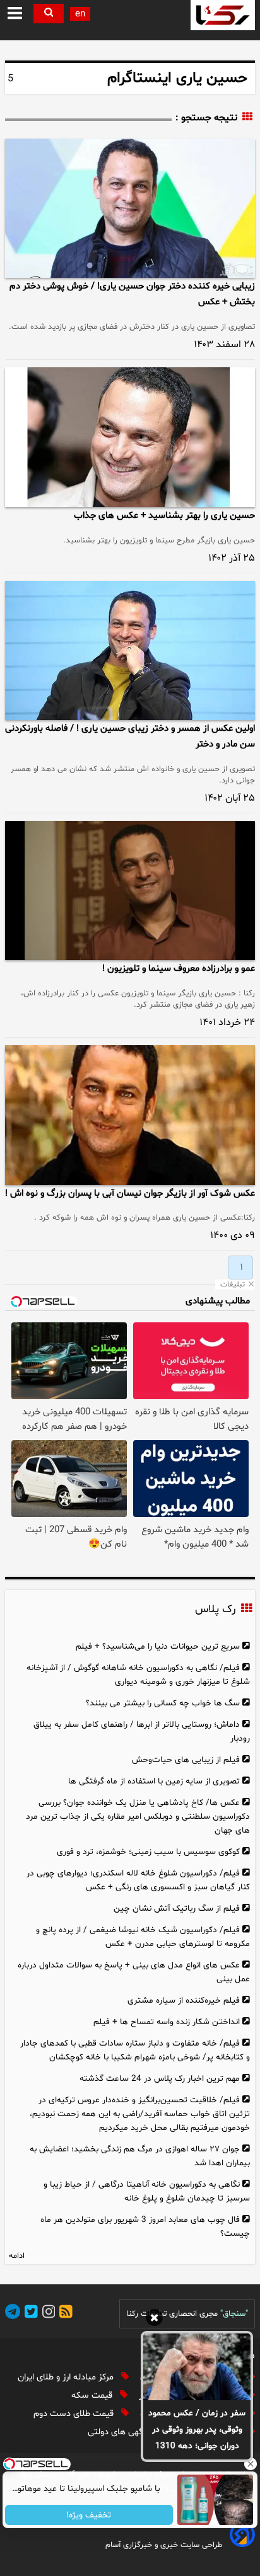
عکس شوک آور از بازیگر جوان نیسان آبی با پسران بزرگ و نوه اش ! (130, 1194)
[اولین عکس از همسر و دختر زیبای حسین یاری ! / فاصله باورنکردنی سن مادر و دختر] (130, 650)
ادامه (17, 2256)
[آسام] (241, 2545)
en (80, 14)
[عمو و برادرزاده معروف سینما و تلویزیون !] (130, 890)
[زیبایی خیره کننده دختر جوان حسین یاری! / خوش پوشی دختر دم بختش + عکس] (130, 208)
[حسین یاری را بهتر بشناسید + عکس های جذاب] (130, 437)
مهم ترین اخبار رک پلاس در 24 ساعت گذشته (160, 2079)
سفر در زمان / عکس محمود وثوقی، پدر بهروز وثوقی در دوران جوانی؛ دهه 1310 (197, 2430)
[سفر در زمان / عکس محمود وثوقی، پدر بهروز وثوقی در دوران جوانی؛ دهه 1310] (197, 2367)
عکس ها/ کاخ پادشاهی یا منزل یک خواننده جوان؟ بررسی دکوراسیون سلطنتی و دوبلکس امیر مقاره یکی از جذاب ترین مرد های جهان (138, 1817)
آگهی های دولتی (118, 2432)
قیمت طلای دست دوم (75, 2414)
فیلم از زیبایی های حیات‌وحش (186, 1760)
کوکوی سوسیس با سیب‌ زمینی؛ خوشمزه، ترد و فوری (148, 1852)
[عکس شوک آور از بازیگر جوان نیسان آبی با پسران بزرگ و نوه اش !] (130, 1115)
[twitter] (29, 2314)
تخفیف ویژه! (89, 2515)
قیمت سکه (93, 2396)
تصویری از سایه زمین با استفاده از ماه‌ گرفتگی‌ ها (154, 1781)
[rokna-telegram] (13, 2314)
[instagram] (47, 2314)
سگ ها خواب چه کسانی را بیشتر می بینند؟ (163, 1703)
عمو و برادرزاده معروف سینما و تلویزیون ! (179, 969)
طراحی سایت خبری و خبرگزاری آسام (164, 2545)
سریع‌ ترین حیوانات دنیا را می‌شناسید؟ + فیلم (158, 1646)
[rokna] (223, 15)
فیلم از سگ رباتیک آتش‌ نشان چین (177, 1909)
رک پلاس (215, 1610)
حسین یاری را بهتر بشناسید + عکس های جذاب (164, 516)
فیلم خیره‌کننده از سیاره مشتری (184, 2001)
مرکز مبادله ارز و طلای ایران (67, 2377)
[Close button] (251, 2464)
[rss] (64, 2314)
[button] (15, 14)
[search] (49, 14)
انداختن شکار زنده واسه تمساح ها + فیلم (167, 2022)
